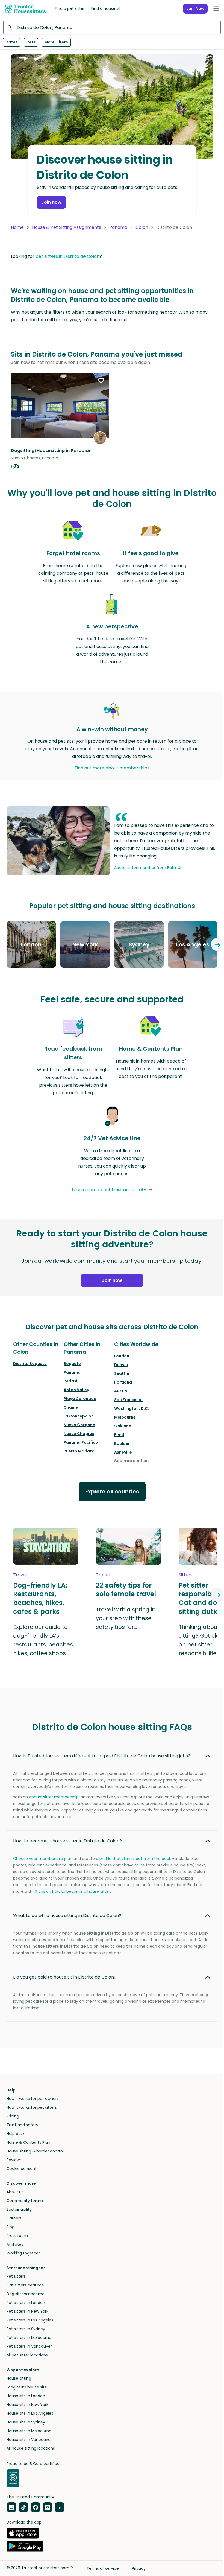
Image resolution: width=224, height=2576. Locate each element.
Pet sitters (16, 2276)
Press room (17, 2236)
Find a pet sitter (70, 8)
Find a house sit (106, 8)
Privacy (139, 2568)
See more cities (131, 1461)
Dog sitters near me (26, 2294)
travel (20, 1575)
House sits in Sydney (26, 2422)
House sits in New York (27, 2405)
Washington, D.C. (132, 1408)
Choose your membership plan (43, 1859)
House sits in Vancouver (29, 2440)
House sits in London (26, 2396)
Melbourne (125, 1417)
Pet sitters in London (26, 2303)
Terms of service (103, 2568)
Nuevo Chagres (79, 1434)
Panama (118, 227)
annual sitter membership (54, 1797)
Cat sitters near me (25, 2285)
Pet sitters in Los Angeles (30, 2320)
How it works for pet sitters (32, 2107)
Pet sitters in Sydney (26, 2329)
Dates (12, 42)
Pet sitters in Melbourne (29, 2338)
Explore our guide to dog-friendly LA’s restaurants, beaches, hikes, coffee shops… (44, 1640)
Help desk (16, 2134)
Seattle (122, 1373)
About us (15, 2192)
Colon (142, 227)
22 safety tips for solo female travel (126, 1590)
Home (17, 227)
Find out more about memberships (112, 768)
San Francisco (128, 1400)
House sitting (19, 2378)
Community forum (25, 2201)
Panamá (72, 1372)
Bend (119, 1435)
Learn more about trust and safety (109, 1190)
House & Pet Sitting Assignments (67, 227)
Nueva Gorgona (79, 1425)
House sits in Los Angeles (30, 2413)
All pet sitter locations (27, 2355)
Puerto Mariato (79, 1451)
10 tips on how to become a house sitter (72, 1891)
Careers (14, 2218)
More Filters (56, 42)
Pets (31, 42)
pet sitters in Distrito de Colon (67, 256)
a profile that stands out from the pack (133, 1859)
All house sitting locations (31, 2448)
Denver (121, 1365)
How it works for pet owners (33, 2099)
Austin (121, 1391)
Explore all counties (112, 1492)
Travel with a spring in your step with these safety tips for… (126, 1618)
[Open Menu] (216, 9)
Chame (71, 1407)
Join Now (195, 8)
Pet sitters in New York (27, 2311)
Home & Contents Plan (28, 2142)
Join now (51, 202)
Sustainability (19, 2209)
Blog (11, 2227)
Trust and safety (22, 2125)
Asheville (123, 1452)
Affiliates (15, 2244)
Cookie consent (22, 2169)
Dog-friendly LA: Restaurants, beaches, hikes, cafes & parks (40, 1598)
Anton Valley (76, 1390)
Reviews (14, 2160)
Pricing (13, 2116)
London (122, 1356)
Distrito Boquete (30, 1364)
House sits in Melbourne (29, 2431)
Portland (123, 1382)
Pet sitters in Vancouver (29, 2346)
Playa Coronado (80, 1399)
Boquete (72, 1364)
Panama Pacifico (81, 1442)
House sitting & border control (35, 2151)
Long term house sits (26, 2387)
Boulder (122, 1443)
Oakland (123, 1426)
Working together (23, 2253)
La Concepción (79, 1416)
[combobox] (112, 27)
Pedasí (70, 1381)
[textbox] (112, 27)
